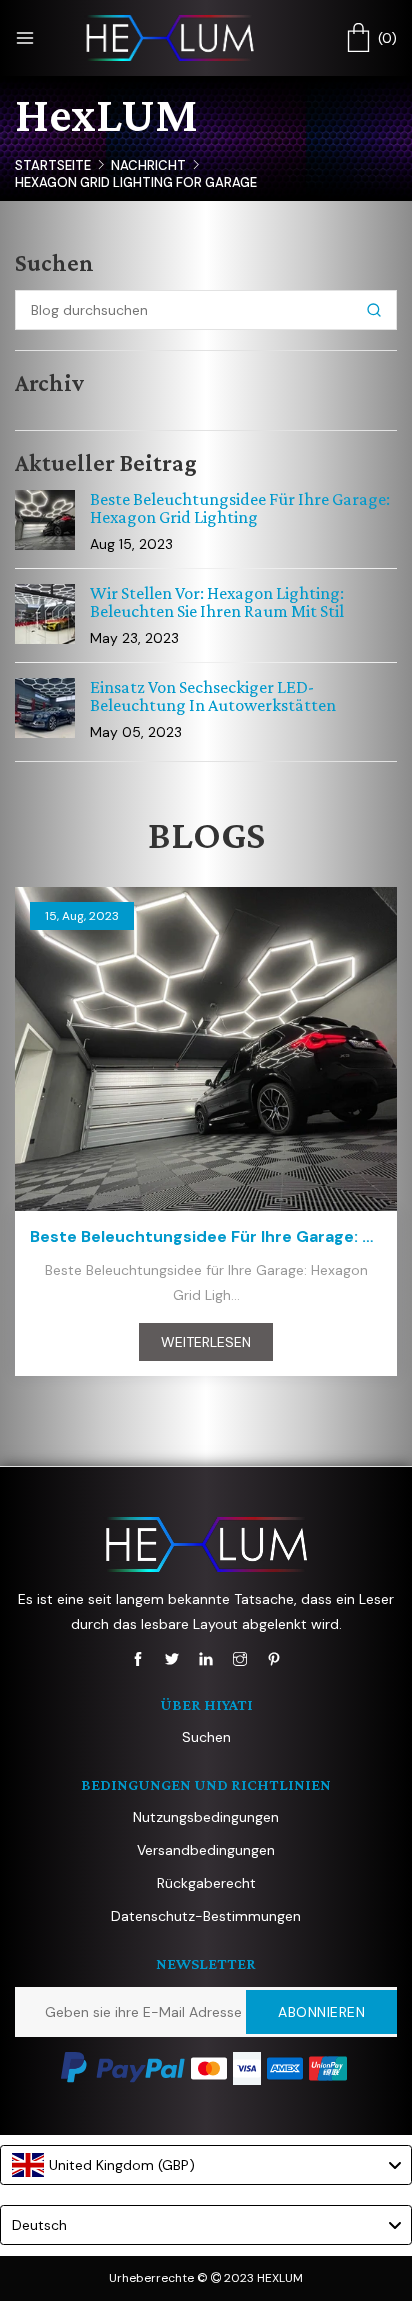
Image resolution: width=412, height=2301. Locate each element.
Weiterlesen (206, 1342)
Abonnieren (321, 2012)
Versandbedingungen (206, 1850)
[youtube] (206, 1659)
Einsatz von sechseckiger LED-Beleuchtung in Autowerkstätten (213, 696)
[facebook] (138, 1659)
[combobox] (206, 2165)
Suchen (206, 1737)
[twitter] (172, 1659)
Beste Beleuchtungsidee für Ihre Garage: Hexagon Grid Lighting (240, 508)
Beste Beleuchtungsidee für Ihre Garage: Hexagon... (206, 1236)
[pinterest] (274, 1659)
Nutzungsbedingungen (206, 1817)
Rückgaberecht (206, 1883)
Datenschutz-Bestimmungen (206, 1916)
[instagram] (240, 1659)
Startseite (53, 165)
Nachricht (148, 165)
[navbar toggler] (25, 38)
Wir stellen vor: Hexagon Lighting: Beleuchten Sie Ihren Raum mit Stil (217, 602)
